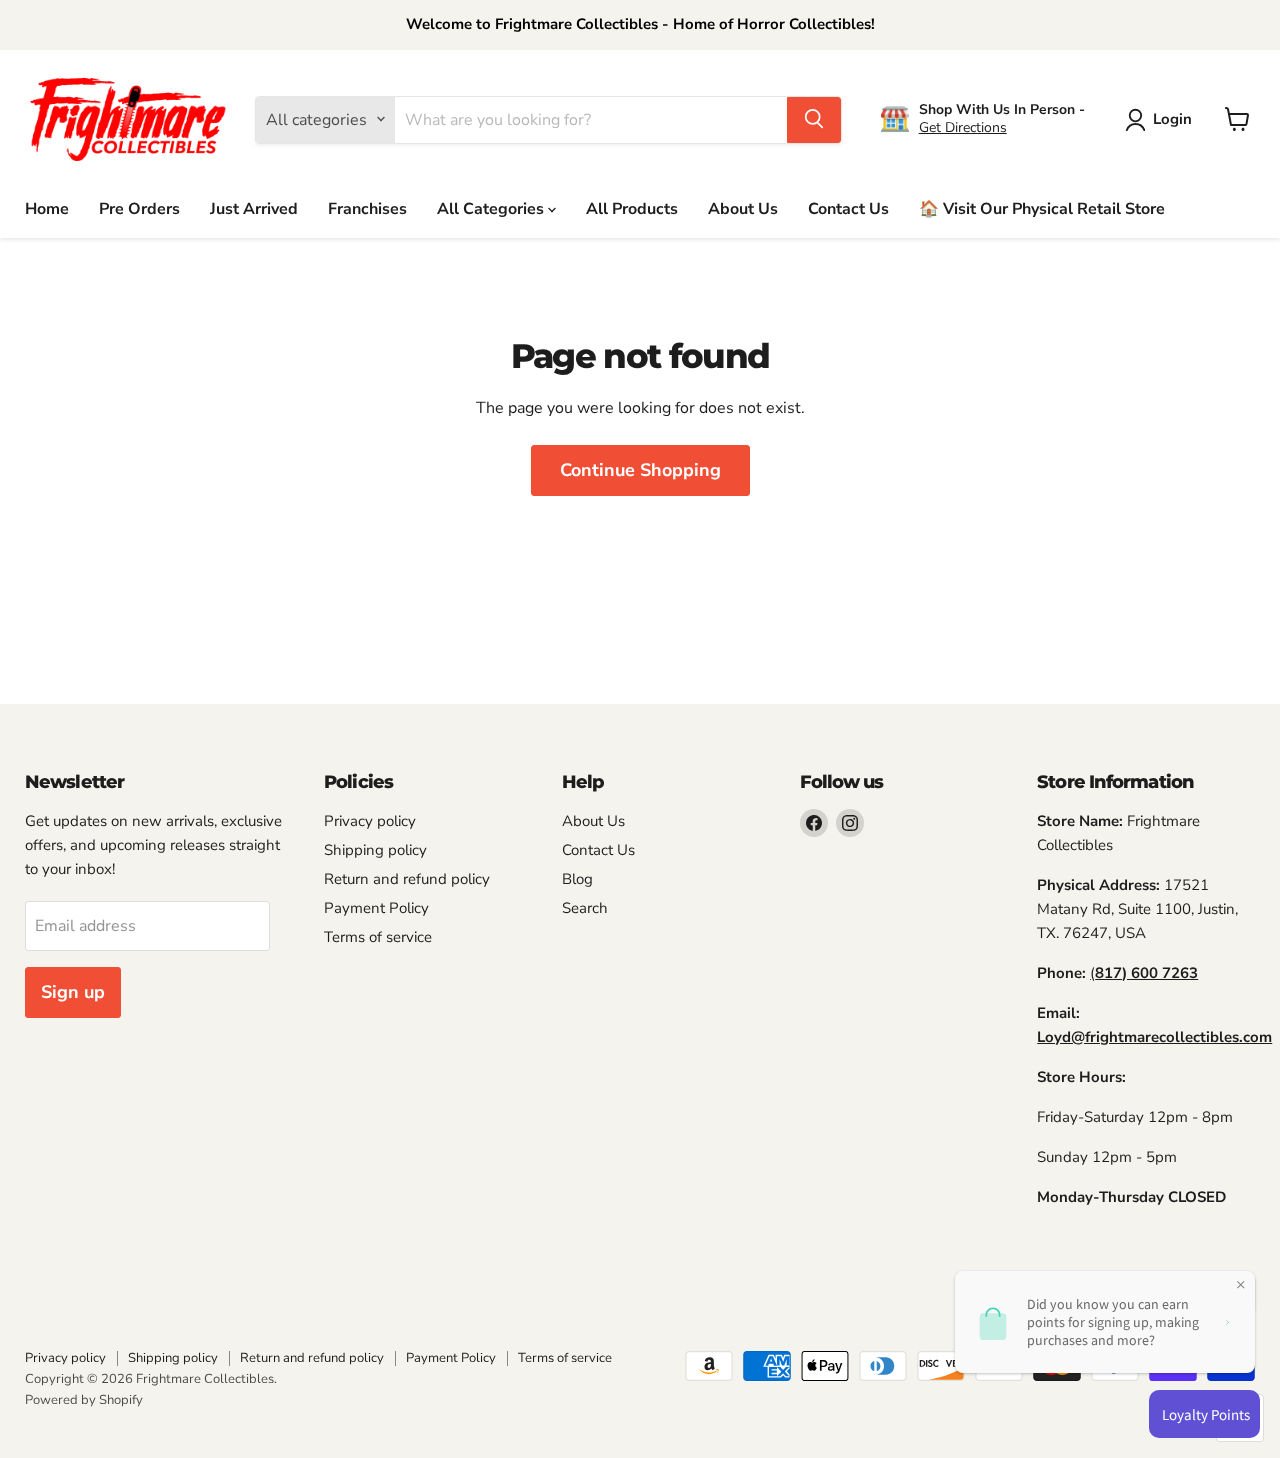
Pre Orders (139, 208)
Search (585, 908)
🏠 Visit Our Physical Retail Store (1042, 208)
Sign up (73, 992)
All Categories (492, 208)
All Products (632, 208)
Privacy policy (370, 821)
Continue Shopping (640, 470)
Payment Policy (376, 908)
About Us (743, 208)
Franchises (367, 208)
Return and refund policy (407, 879)
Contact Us (848, 208)
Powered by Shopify (84, 1400)
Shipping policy (375, 850)
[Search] (814, 119)
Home (47, 208)
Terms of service (378, 937)
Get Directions (963, 127)
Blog (577, 879)
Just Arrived (254, 208)
